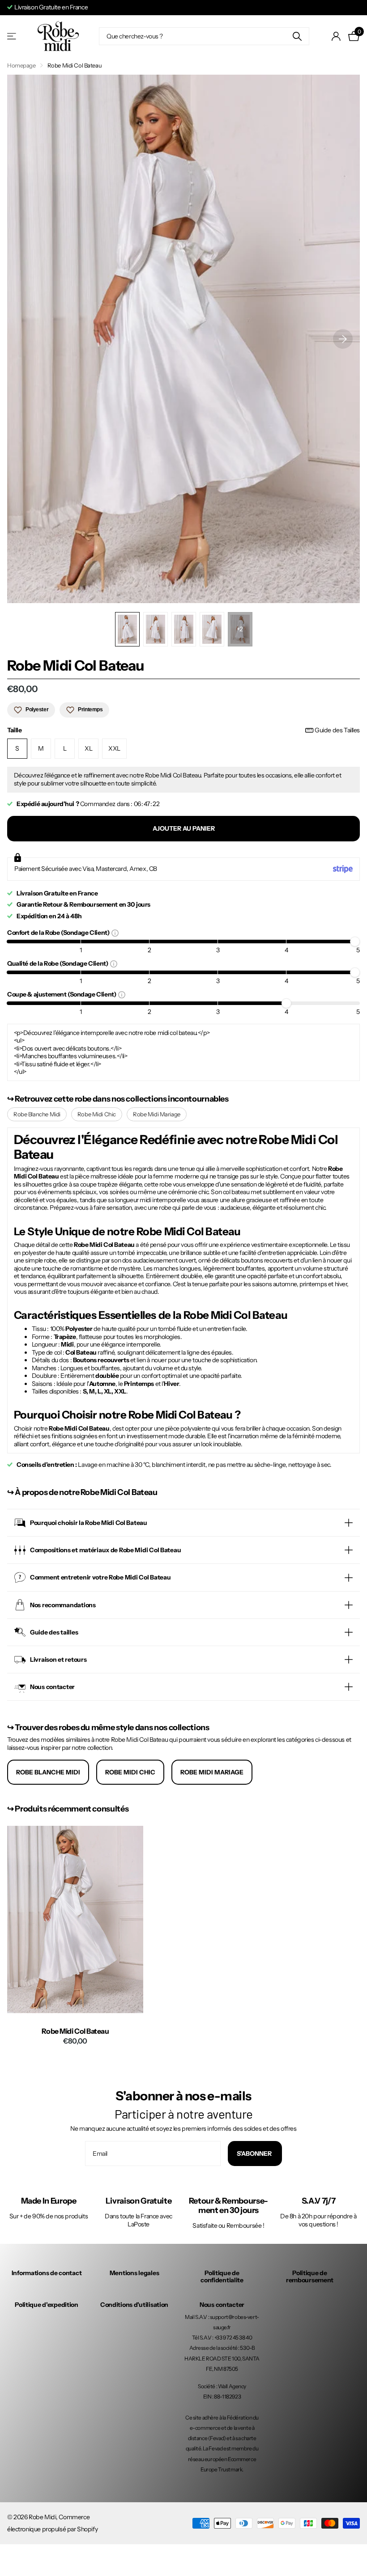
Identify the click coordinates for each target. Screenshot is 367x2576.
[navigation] (127, 629)
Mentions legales (134, 2273)
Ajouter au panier (184, 828)
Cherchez (297, 36)
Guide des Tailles (337, 730)
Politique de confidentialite (222, 2276)
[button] (343, 339)
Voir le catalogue (12, 36)
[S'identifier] (336, 36)
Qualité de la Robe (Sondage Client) (59, 963)
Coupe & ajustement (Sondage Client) (63, 994)
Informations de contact (47, 2273)
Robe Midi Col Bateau (75, 2031)
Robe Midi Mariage (157, 1114)
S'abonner (255, 2154)
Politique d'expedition (47, 2305)
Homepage (21, 65)
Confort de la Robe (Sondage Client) (59, 932)
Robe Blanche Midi (37, 1114)
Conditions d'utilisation (134, 2305)
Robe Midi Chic (97, 1114)
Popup (115, 933)
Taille (183, 730)
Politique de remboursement (310, 2276)
